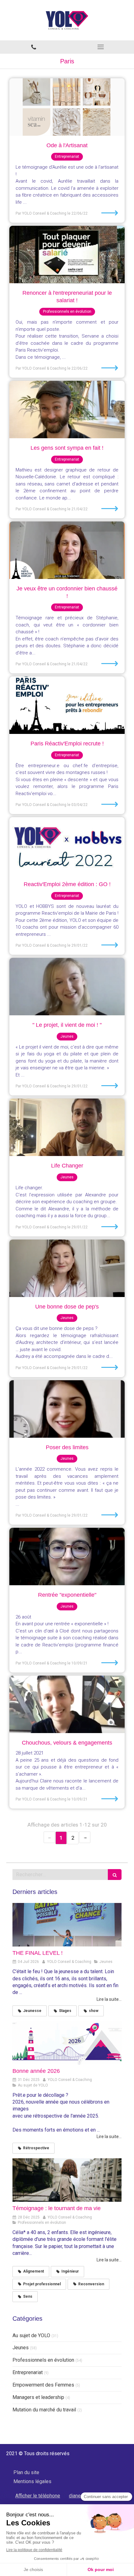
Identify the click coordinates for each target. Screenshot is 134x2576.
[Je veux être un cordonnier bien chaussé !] (67, 550)
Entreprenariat (28, 2372)
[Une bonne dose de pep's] (67, 1268)
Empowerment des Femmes (43, 2385)
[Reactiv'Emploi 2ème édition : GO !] (67, 846)
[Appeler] (33, 47)
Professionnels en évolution (43, 2360)
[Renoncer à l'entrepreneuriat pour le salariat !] (67, 255)
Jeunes (21, 2348)
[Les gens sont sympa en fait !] (67, 410)
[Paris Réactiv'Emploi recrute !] (67, 705)
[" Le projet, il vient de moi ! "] (67, 987)
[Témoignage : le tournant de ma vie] (67, 2180)
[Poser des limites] (67, 1409)
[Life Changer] (67, 1127)
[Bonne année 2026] (67, 2043)
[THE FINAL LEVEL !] (67, 1925)
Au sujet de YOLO (31, 2335)
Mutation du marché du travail (44, 2410)
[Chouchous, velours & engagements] (67, 1704)
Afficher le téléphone (38, 2496)
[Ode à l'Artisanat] (67, 107)
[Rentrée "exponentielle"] (67, 1557)
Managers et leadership (38, 2397)
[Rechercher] (115, 1875)
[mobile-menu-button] (100, 47)
